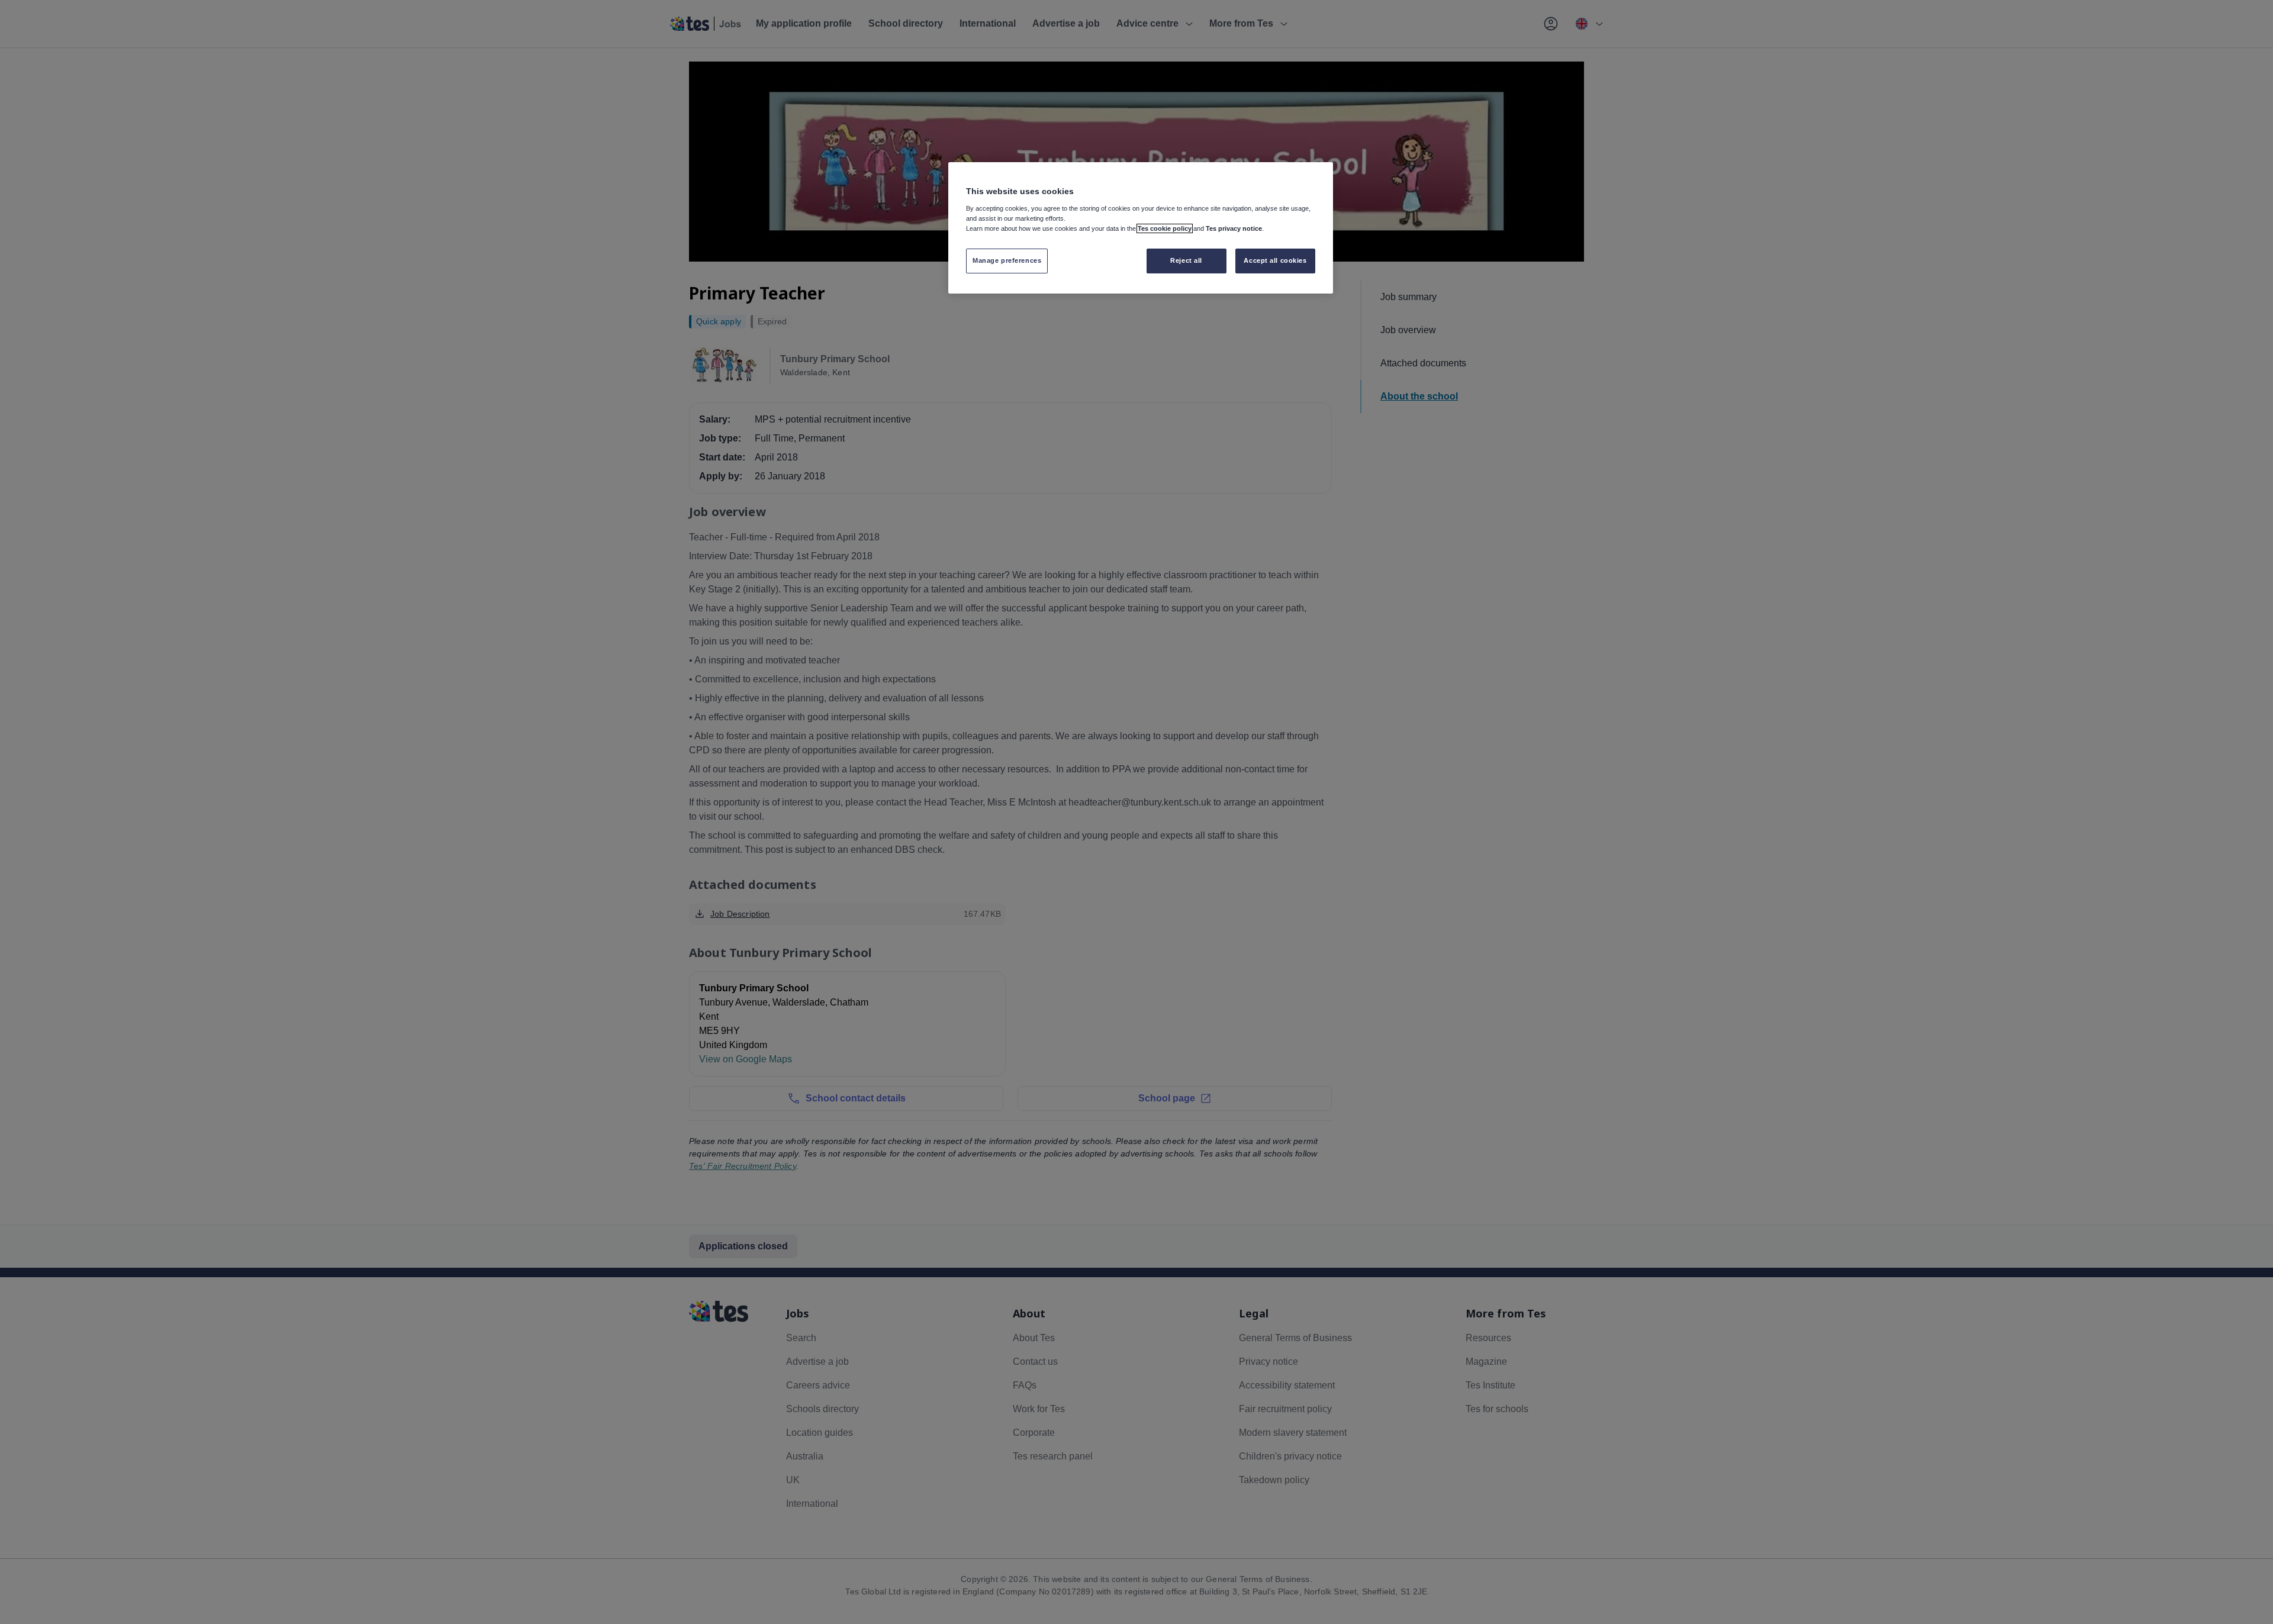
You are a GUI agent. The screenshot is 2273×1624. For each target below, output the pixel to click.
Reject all (1186, 260)
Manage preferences (1007, 260)
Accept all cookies (1275, 260)
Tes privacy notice (1234, 228)
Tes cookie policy (1165, 228)
